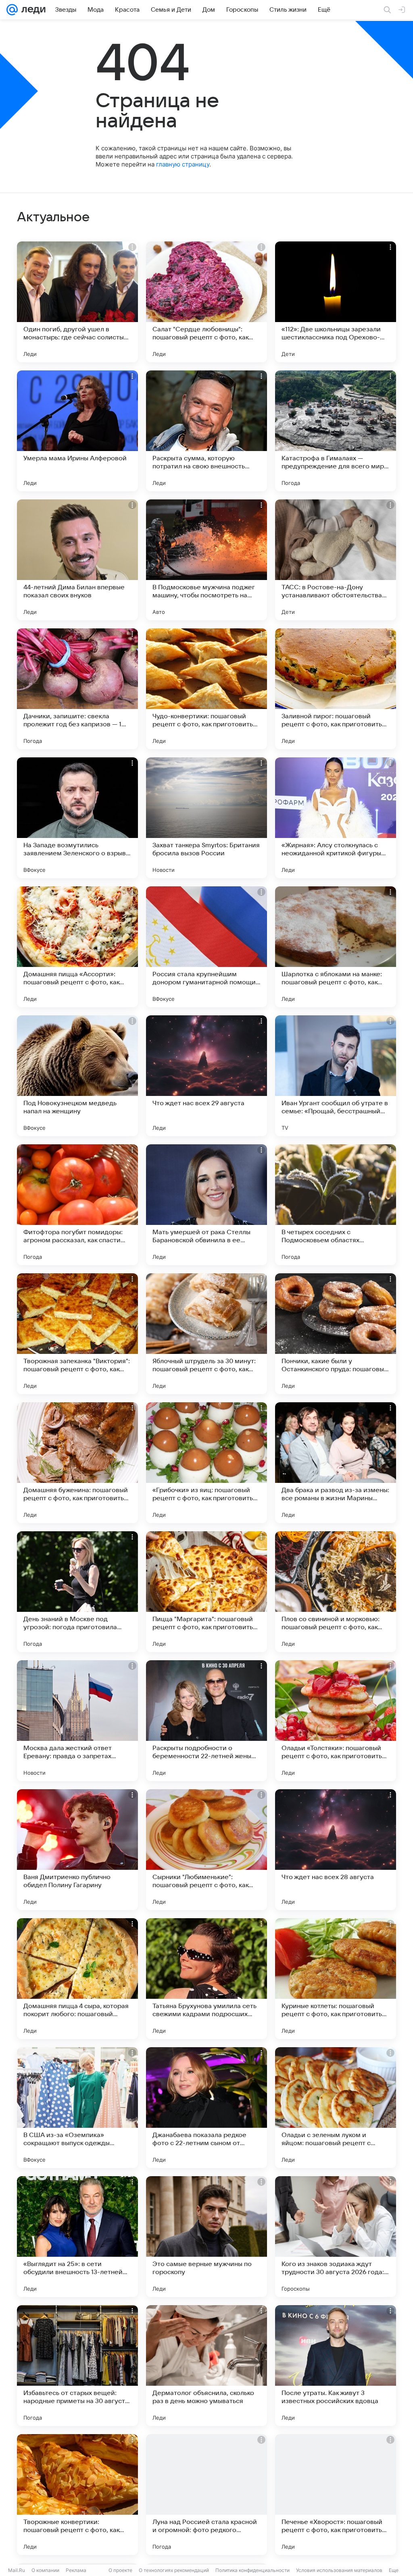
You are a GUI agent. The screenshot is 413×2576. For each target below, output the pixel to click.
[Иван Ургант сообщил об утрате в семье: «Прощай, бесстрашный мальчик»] (336, 1076)
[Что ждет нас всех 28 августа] (336, 1850)
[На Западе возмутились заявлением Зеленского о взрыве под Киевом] (77, 818)
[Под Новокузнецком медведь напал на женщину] (77, 1076)
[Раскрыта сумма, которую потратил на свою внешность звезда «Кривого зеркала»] (206, 431)
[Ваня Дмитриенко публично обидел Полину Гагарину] (77, 1850)
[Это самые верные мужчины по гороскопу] (206, 2237)
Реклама (76, 2570)
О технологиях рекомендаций (174, 2570)
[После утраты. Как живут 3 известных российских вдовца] (336, 2366)
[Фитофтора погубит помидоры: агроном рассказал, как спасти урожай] (77, 1205)
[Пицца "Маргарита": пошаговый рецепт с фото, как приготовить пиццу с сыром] (206, 1592)
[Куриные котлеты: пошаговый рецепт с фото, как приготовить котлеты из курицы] (336, 1979)
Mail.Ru (17, 2570)
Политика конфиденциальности (252, 2570)
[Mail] (12, 10)
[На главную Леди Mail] (32, 10)
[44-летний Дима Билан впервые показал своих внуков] (77, 560)
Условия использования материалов (339, 2570)
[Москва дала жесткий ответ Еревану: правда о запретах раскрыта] (77, 1721)
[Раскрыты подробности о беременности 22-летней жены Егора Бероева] (206, 1721)
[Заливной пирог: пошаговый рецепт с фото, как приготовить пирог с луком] (336, 689)
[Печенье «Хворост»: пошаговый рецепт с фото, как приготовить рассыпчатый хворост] (336, 2495)
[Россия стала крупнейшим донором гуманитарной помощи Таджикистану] (206, 947)
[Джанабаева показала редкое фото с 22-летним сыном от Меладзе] (206, 2108)
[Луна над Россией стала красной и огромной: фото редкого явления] (206, 2495)
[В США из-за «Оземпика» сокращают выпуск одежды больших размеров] (77, 2108)
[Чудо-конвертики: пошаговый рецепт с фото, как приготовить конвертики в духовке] (206, 689)
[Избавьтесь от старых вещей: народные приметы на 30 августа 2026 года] (77, 2366)
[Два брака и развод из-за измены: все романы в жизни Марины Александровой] (336, 1463)
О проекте (120, 2570)
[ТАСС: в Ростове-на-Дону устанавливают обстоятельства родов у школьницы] (336, 560)
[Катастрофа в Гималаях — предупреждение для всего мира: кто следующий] (336, 431)
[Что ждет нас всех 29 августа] (206, 1076)
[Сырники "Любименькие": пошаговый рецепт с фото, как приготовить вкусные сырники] (206, 1850)
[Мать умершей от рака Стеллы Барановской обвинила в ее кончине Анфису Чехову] (206, 1205)
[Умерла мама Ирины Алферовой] (77, 431)
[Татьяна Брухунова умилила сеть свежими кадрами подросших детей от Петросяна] (206, 1979)
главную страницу (183, 164)
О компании (45, 2570)
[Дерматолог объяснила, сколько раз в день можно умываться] (206, 2366)
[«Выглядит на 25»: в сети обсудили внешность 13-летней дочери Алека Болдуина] (77, 2237)
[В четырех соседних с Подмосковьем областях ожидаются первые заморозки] (336, 1205)
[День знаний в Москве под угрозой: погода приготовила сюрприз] (77, 1592)
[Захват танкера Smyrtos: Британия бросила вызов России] (206, 818)
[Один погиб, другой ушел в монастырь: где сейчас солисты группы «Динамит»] (77, 302)
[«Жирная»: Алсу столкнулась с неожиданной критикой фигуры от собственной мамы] (336, 818)
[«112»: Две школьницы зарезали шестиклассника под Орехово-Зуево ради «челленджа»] (336, 302)
